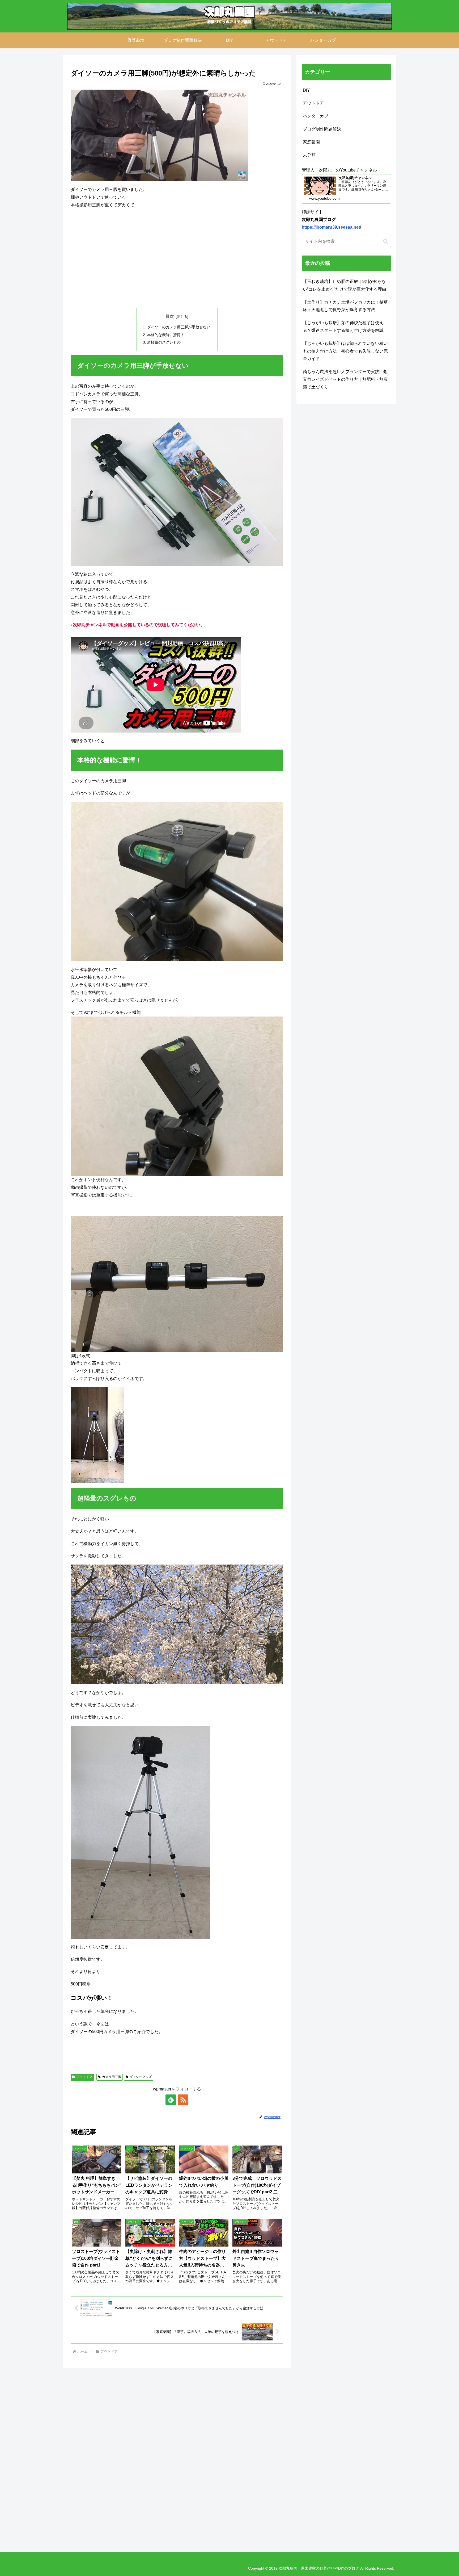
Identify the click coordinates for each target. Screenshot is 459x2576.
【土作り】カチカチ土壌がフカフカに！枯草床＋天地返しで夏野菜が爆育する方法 (345, 306)
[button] (386, 241)
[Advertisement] (177, 258)
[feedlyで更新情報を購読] (171, 2100)
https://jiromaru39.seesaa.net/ (331, 227)
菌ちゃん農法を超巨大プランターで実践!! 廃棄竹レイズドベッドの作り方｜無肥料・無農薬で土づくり (345, 379)
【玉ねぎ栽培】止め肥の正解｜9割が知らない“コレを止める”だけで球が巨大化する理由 (345, 285)
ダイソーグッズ (141, 2077)
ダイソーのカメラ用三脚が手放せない (179, 327)
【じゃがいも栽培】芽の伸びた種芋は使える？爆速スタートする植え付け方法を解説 (343, 327)
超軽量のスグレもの (164, 342)
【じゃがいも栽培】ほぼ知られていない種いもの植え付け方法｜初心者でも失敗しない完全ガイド (345, 351)
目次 (170, 316)
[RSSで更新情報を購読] (183, 2100)
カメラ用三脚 (112, 2077)
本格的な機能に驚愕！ (166, 335)
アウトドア (84, 2077)
